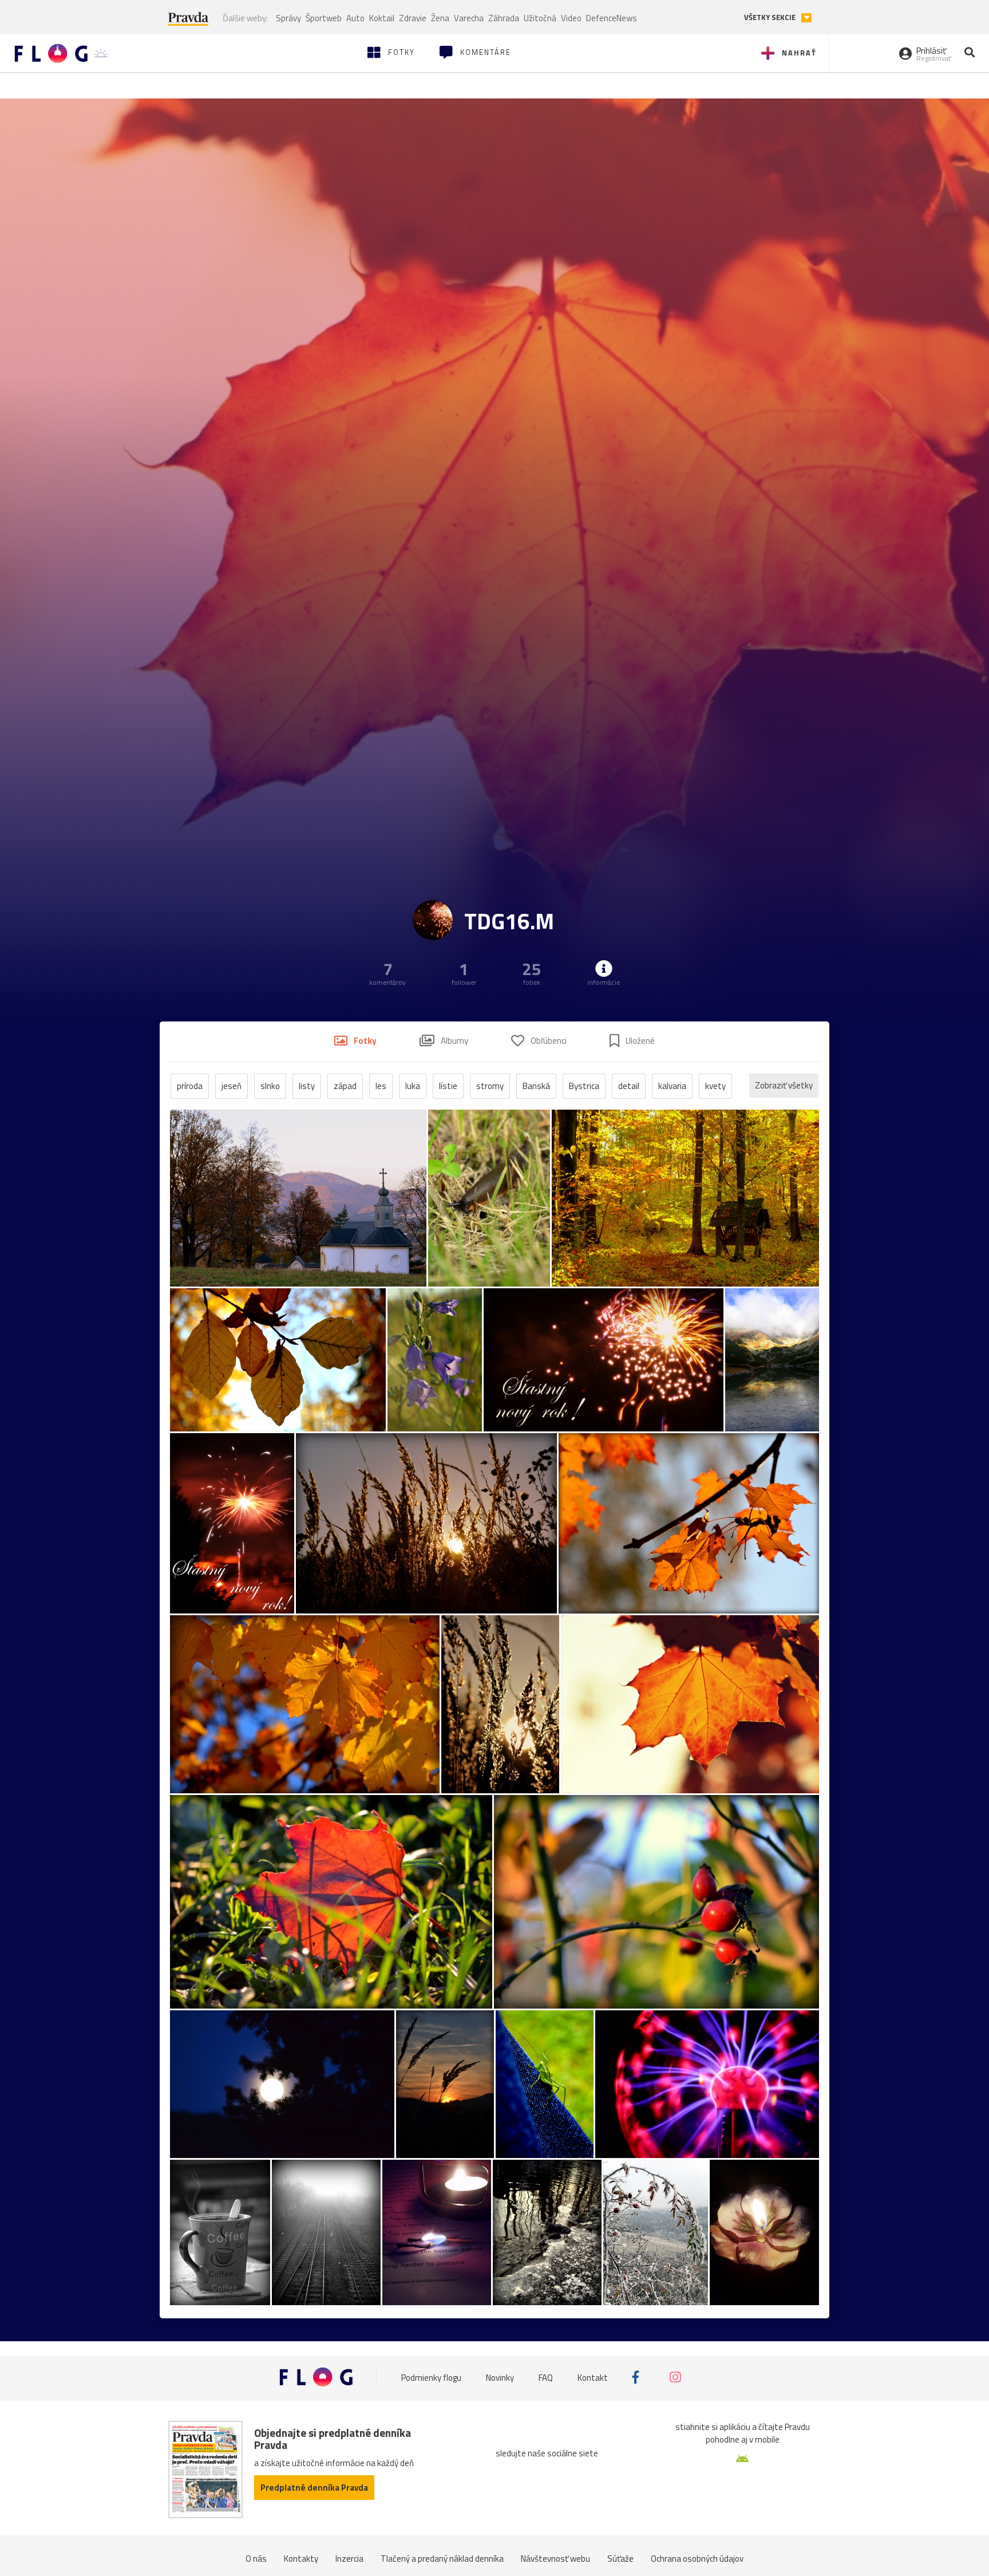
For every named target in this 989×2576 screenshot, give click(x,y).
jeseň (232, 1086)
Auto (355, 18)
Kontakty (301, 2559)
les (381, 1086)
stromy (490, 1086)
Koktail (382, 18)
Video (571, 18)
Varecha (469, 18)
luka (413, 1086)
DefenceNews (612, 18)
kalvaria (672, 1086)
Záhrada (504, 18)
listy (307, 1086)
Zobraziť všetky (784, 1085)
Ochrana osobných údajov (697, 2559)
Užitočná (540, 18)
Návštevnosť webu (555, 2559)
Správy (288, 18)
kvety (715, 1086)
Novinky (500, 2377)
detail (629, 1086)
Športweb (324, 18)
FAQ (546, 2377)
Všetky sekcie (771, 17)
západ (345, 1086)
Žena (440, 18)
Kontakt (593, 2377)
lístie (448, 1086)
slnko (270, 1086)
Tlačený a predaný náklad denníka (442, 2559)
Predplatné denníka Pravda (314, 2488)
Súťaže (620, 2559)
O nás (256, 2559)
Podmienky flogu (431, 2377)
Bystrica (584, 1086)
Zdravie (413, 18)
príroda (190, 1086)
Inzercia (349, 2559)
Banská (536, 1086)
